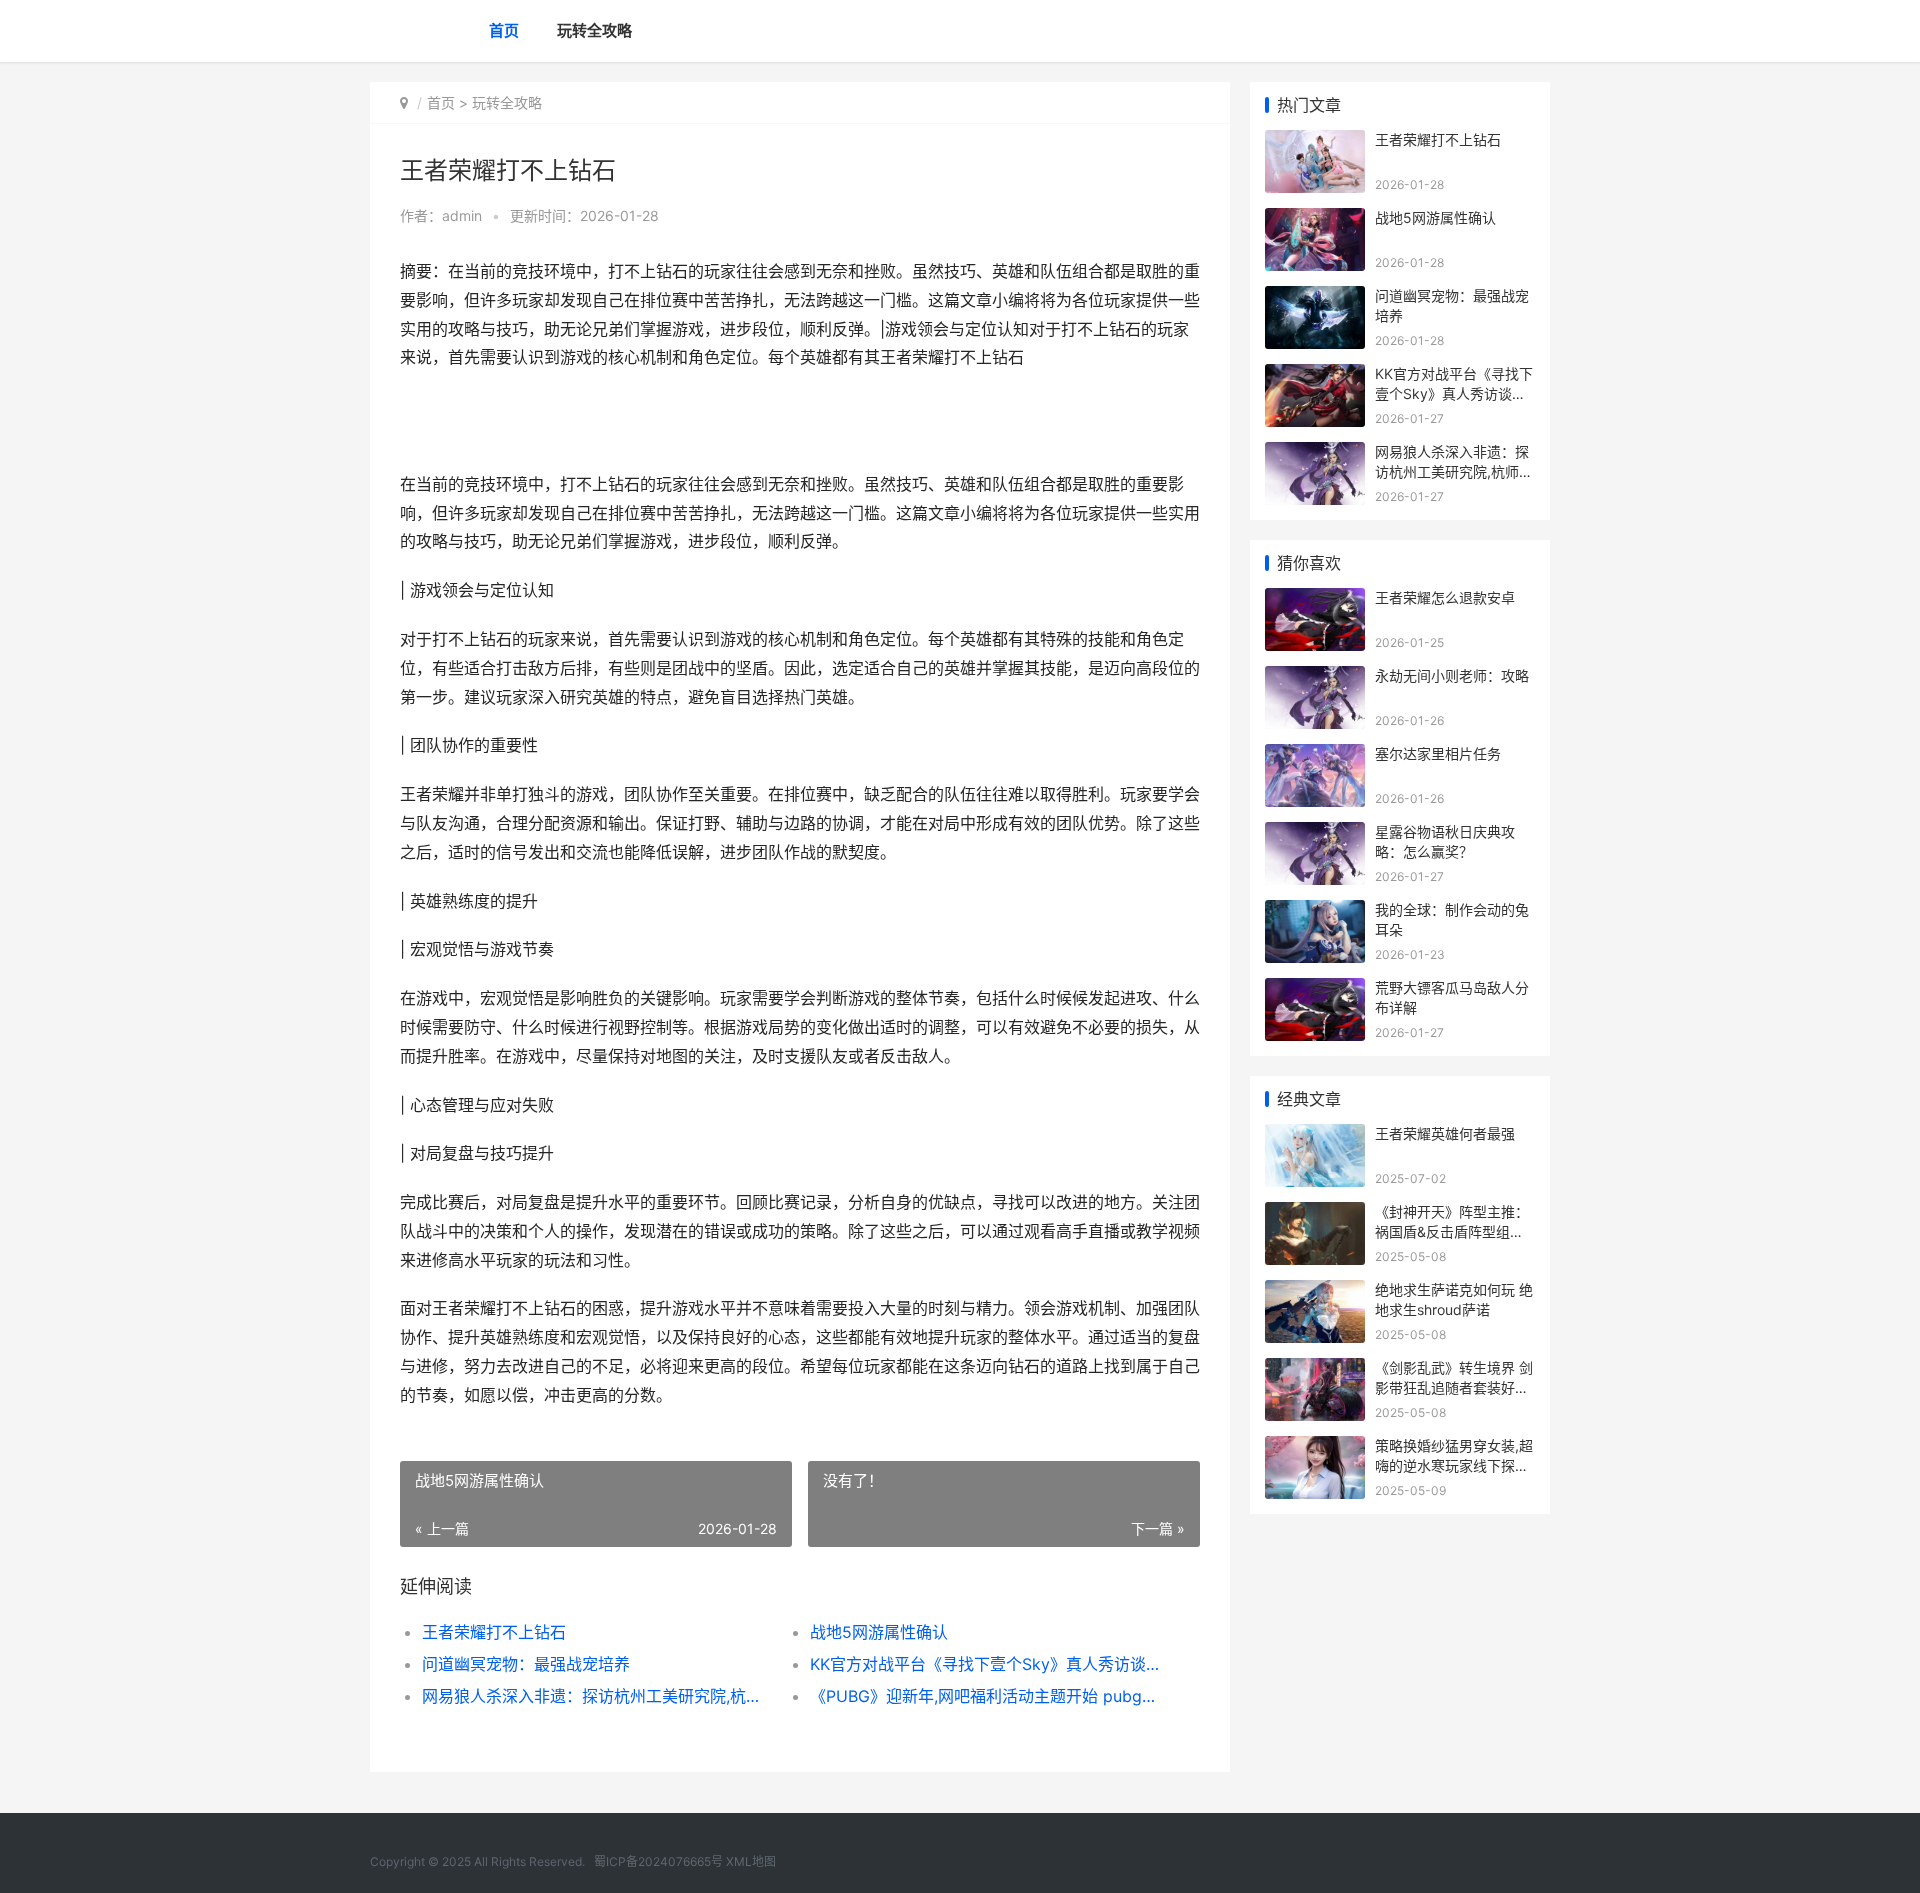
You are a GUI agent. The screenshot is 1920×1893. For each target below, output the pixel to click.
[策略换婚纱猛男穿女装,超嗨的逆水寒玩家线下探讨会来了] (1315, 1448)
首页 (504, 30)
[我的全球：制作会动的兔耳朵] (1315, 912)
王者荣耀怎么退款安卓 (1445, 597)
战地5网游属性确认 (879, 1632)
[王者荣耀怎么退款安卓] (1315, 600)
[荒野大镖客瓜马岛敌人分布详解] (1315, 990)
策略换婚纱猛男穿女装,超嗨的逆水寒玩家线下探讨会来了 (1454, 1465)
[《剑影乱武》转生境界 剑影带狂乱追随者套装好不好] (1315, 1370)
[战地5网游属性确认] (1315, 220)
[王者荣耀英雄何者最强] (1315, 1136)
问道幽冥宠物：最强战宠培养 (526, 1664)
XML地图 (751, 1861)
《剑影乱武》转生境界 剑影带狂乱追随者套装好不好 (1454, 1387)
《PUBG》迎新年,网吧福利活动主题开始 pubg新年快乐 (984, 1696)
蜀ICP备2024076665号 (658, 1861)
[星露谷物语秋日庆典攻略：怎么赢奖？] (1315, 834)
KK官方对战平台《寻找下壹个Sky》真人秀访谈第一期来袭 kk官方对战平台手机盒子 (984, 1664)
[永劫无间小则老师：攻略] (1315, 678)
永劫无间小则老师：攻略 (1452, 675)
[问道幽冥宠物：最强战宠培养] (1315, 298)
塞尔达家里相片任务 (1438, 753)
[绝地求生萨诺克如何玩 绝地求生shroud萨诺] (1315, 1292)
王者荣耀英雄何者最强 (1445, 1133)
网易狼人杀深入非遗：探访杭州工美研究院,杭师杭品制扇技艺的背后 (596, 1696)
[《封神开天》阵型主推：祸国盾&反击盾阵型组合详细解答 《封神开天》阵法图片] (1315, 1214)
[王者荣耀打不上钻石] (1315, 142)
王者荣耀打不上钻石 (494, 1632)
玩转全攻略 (594, 30)
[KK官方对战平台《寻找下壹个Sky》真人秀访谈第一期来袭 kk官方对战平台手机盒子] (1315, 376)
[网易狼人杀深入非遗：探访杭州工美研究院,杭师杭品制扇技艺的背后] (1315, 454)
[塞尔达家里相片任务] (1315, 756)
